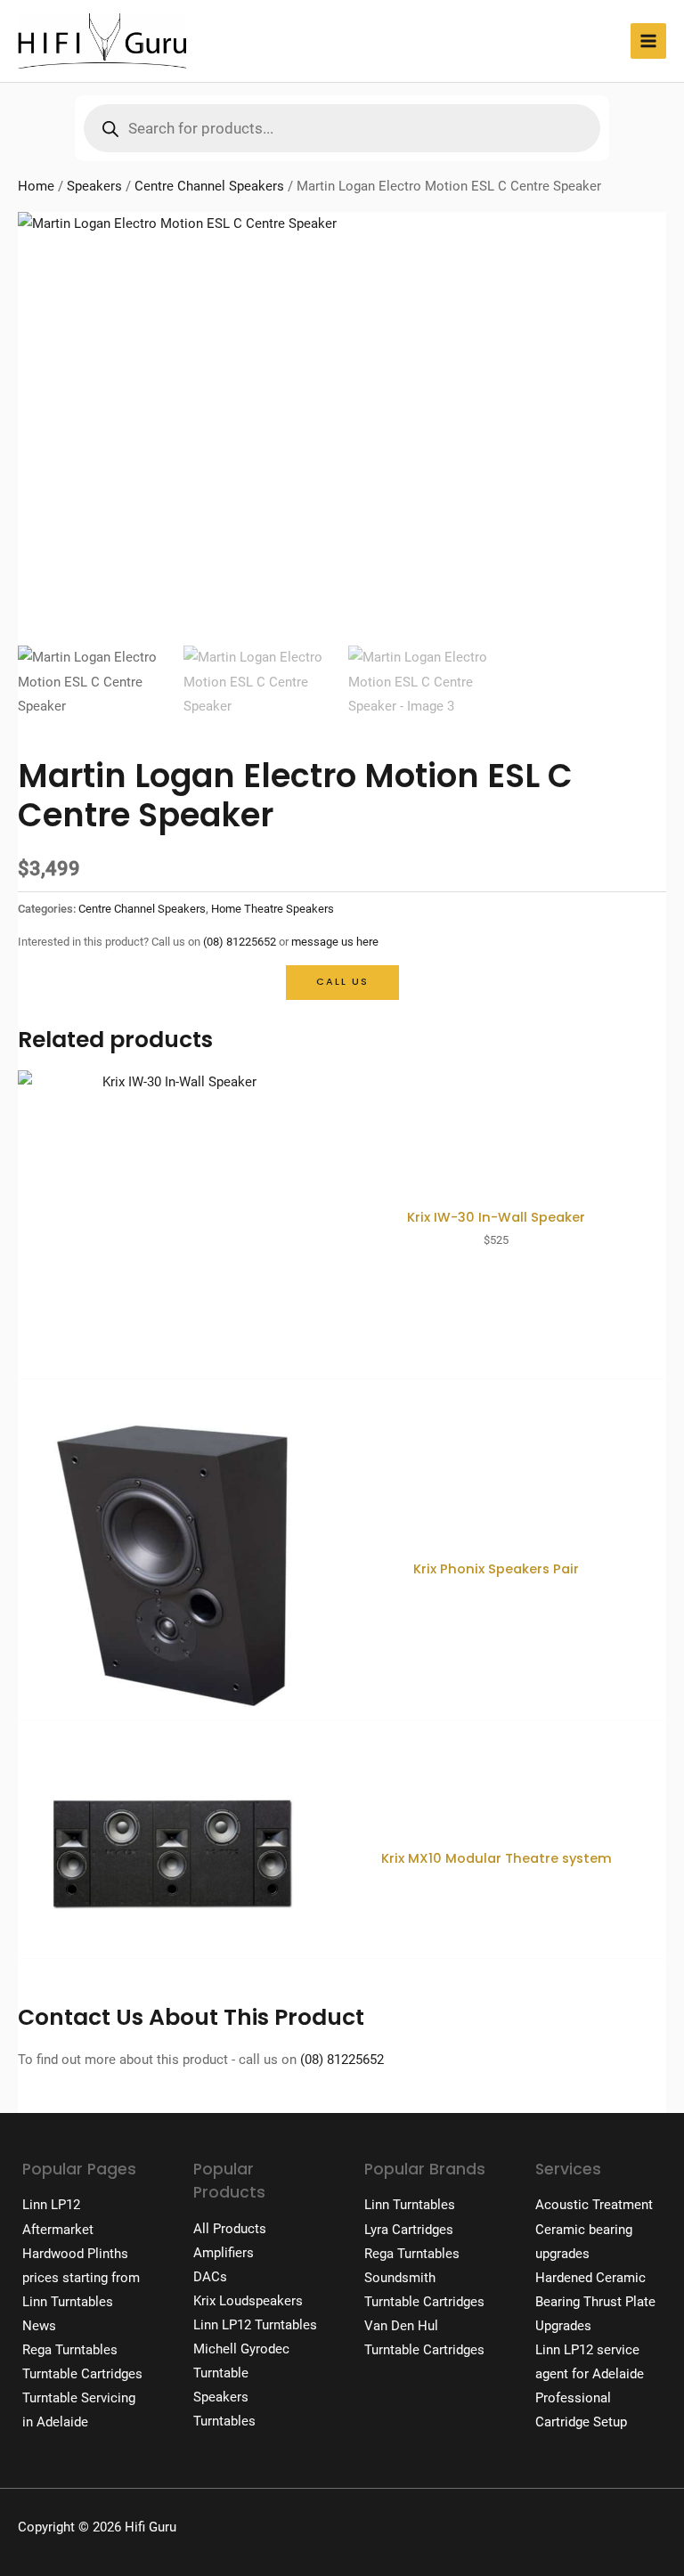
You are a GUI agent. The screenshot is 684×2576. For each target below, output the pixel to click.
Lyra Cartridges (409, 2230)
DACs (210, 2277)
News (39, 2326)
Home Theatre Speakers (273, 909)
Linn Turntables (68, 2302)
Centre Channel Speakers (209, 186)
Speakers (94, 186)
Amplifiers (224, 2253)
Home (36, 186)
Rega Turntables (70, 2350)
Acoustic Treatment (594, 2205)
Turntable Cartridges (82, 2374)
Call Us (342, 982)
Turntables (224, 2421)
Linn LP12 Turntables (255, 2325)
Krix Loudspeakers (248, 2301)
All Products (230, 2229)
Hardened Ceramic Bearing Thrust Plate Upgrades (595, 2302)
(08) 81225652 (240, 942)
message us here (335, 942)
